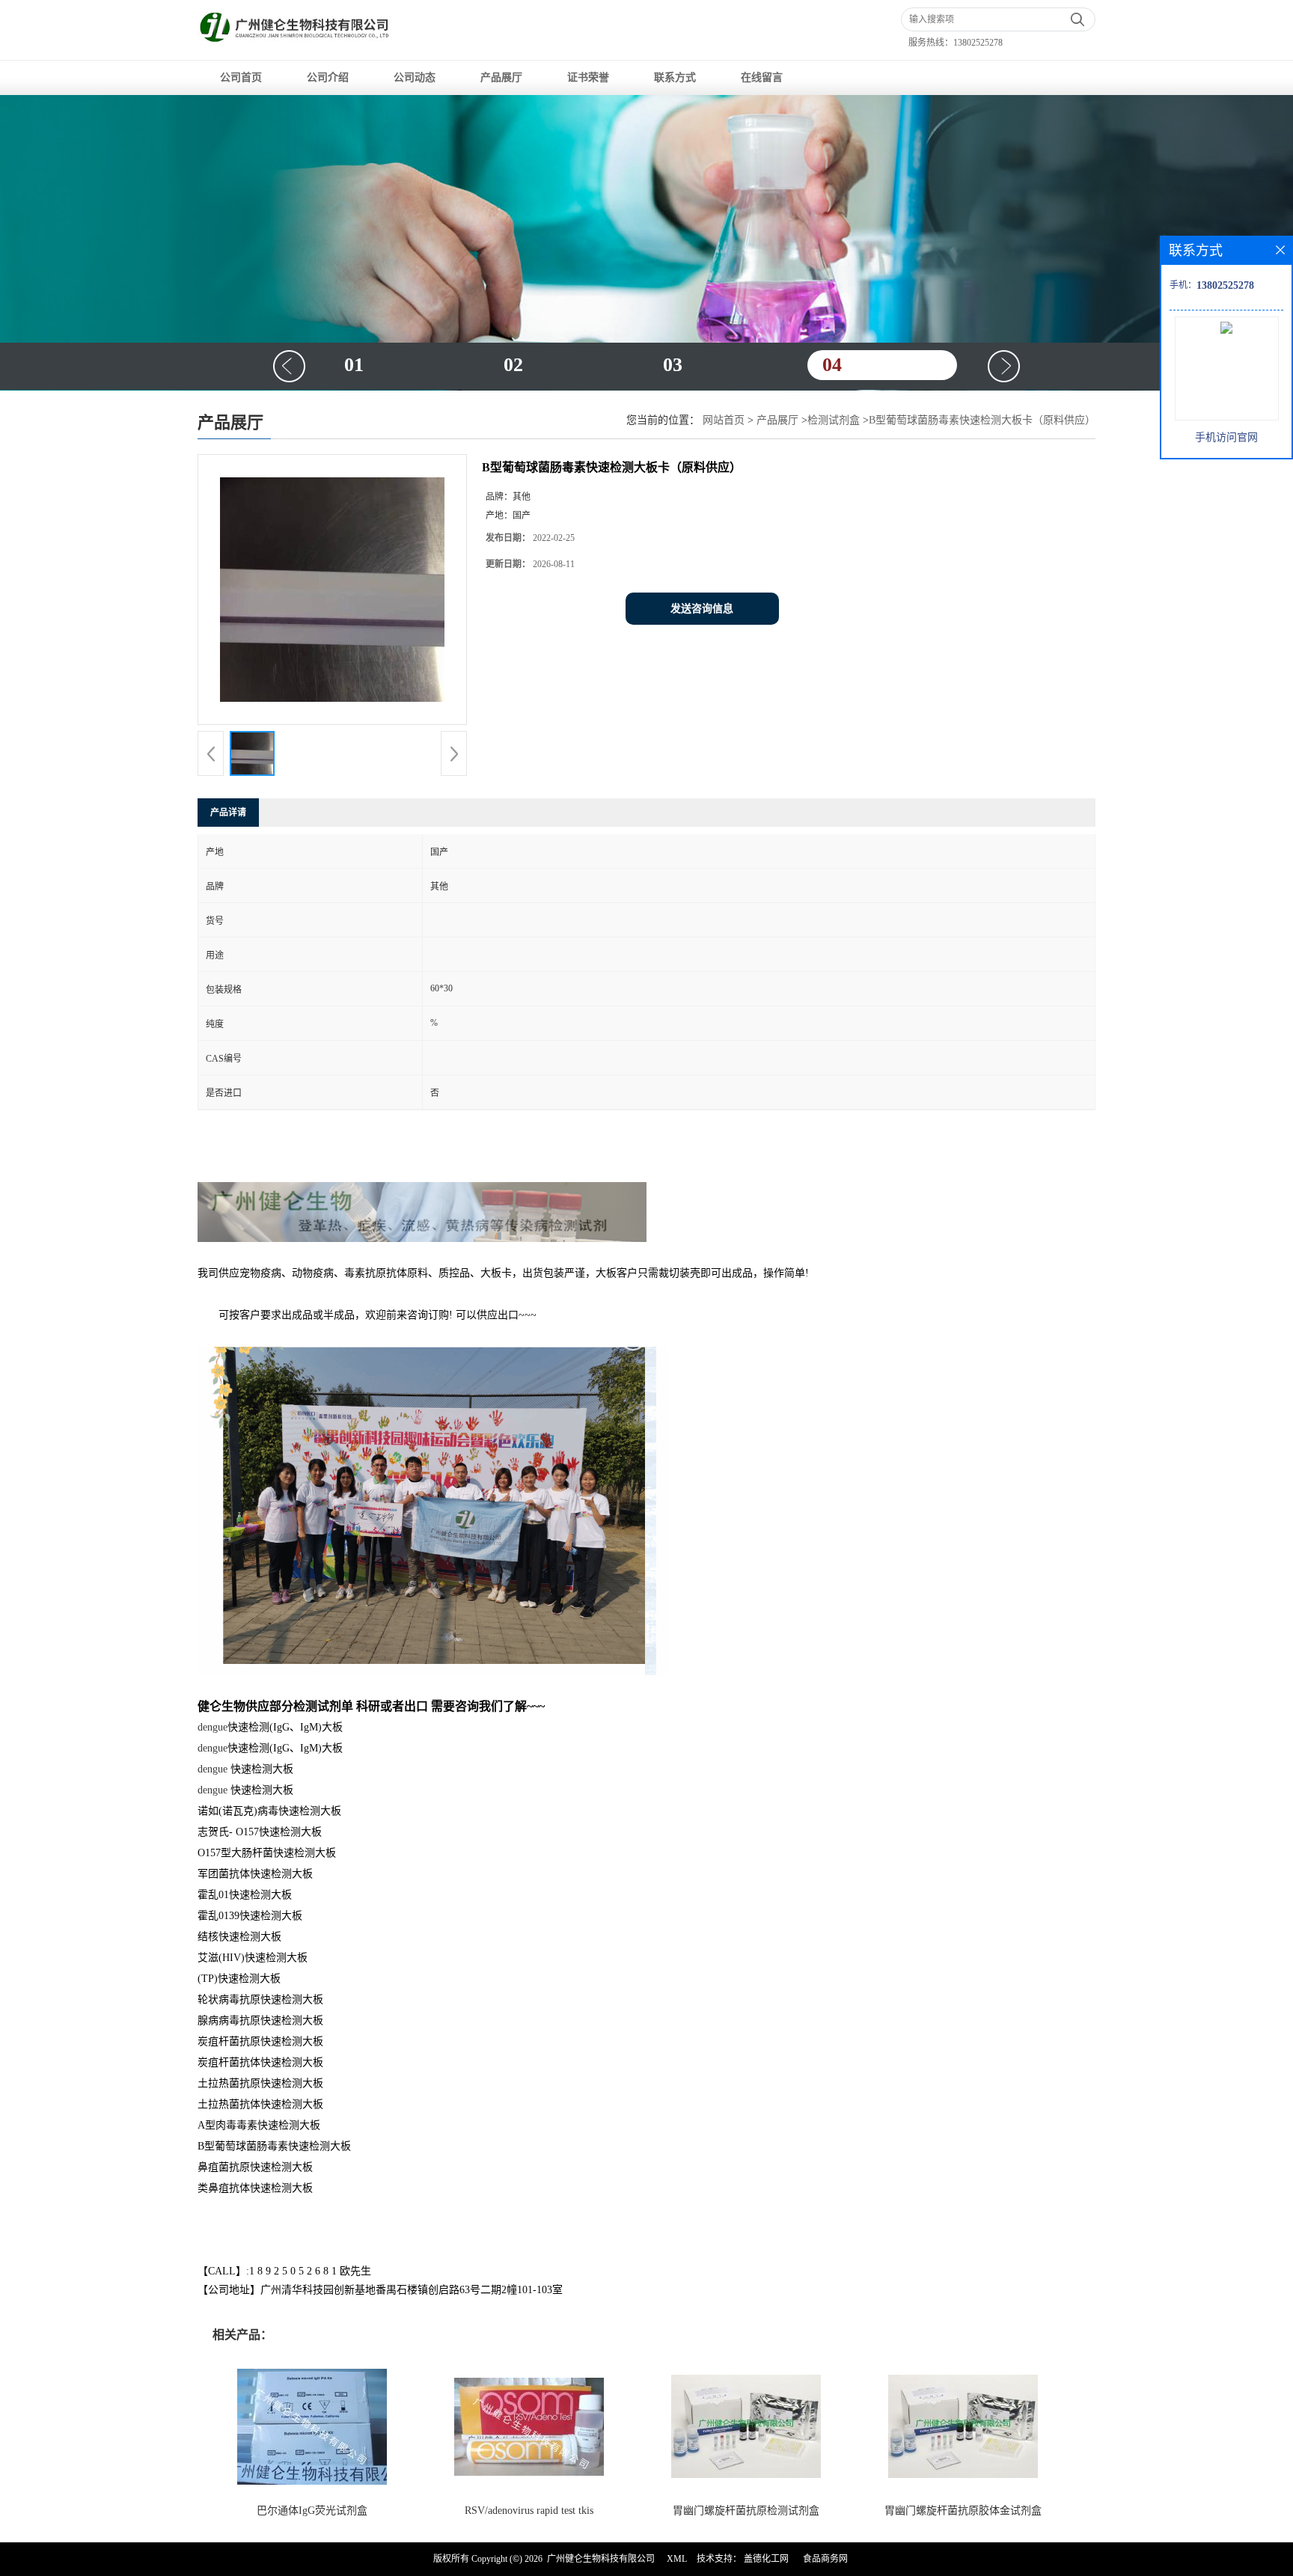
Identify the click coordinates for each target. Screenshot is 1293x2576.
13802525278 (978, 43)
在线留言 (762, 77)
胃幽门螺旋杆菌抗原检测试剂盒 (746, 2511)
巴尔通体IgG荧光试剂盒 (312, 2511)
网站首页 (724, 420)
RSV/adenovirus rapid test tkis (529, 2511)
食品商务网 (825, 2559)
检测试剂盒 (834, 420)
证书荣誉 (588, 77)
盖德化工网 (766, 2559)
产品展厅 (501, 77)
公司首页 (241, 77)
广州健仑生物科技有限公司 (601, 2559)
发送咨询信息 (702, 609)
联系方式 (675, 77)
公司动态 (415, 77)
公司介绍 (328, 77)
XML (677, 2559)
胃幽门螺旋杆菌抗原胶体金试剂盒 (963, 2511)
